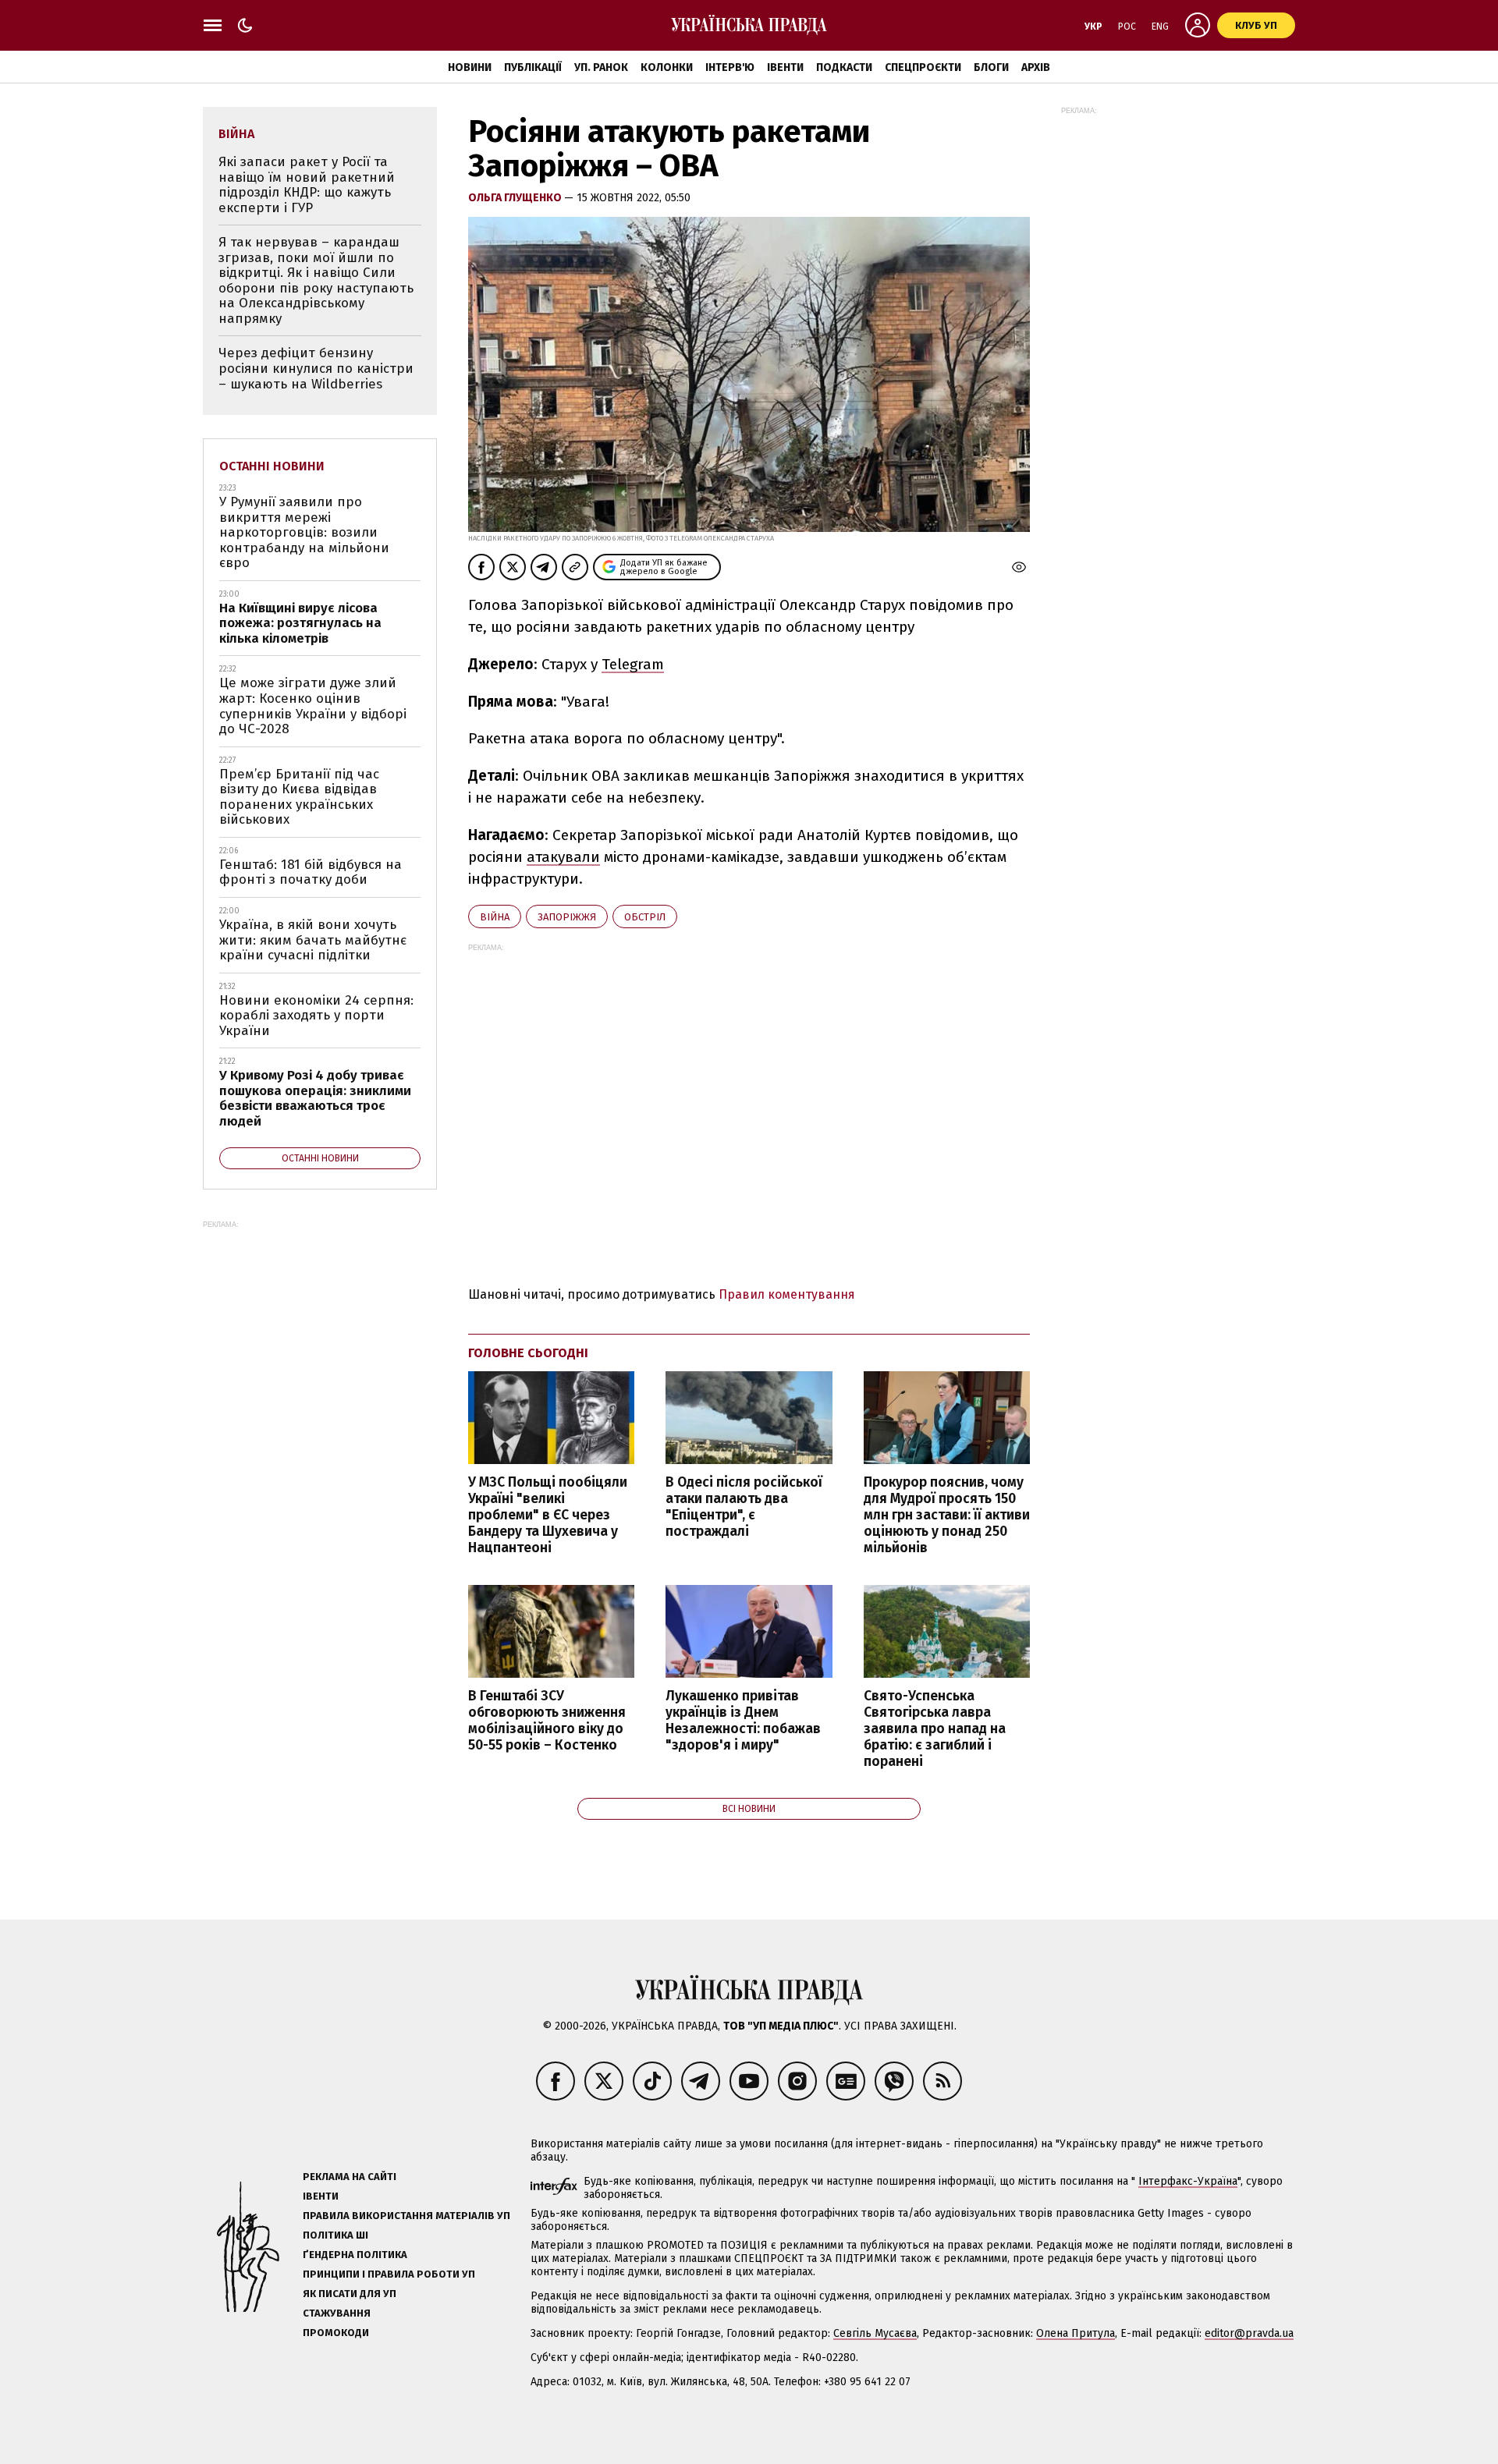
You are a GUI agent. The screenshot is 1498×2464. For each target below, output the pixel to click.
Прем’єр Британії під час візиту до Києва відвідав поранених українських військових (299, 797)
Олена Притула (1076, 2333)
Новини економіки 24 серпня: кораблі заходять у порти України (316, 1016)
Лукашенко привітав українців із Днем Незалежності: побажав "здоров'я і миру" (743, 1721)
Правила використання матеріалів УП (406, 2216)
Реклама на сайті (350, 2177)
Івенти (785, 67)
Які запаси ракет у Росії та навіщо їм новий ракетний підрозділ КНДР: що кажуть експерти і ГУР (307, 185)
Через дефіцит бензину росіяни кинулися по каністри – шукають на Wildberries (316, 368)
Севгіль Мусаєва (875, 2333)
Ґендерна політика (355, 2255)
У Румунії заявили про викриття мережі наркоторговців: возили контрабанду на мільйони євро (304, 532)
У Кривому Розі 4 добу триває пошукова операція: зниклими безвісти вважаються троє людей (315, 1098)
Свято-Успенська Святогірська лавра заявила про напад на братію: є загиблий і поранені (935, 1729)
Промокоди (336, 2333)
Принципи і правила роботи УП (389, 2274)
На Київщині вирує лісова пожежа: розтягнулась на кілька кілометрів (300, 623)
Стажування (337, 2313)
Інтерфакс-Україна (1188, 2181)
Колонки (667, 67)
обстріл (645, 917)
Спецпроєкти (923, 67)
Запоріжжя (567, 917)
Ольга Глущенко (516, 198)
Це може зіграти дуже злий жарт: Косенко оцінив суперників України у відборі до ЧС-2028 (313, 706)
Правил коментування (787, 1294)
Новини (470, 67)
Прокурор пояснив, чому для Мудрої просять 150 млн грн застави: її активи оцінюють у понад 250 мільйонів (947, 1516)
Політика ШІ (335, 2235)
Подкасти (844, 67)
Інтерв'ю (730, 67)
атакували (563, 857)
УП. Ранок (601, 67)
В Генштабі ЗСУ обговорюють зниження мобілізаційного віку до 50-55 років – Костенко (547, 1721)
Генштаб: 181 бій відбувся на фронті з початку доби (311, 872)
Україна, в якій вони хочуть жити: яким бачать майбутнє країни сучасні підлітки (313, 940)
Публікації (533, 67)
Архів (1036, 67)
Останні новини (272, 466)
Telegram (633, 664)
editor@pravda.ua (1249, 2333)
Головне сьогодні (528, 1353)
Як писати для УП (350, 2294)
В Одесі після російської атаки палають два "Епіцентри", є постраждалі (744, 1507)
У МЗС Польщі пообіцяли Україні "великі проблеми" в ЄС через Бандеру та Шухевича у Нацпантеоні (548, 1516)
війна (495, 917)
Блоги (991, 67)
